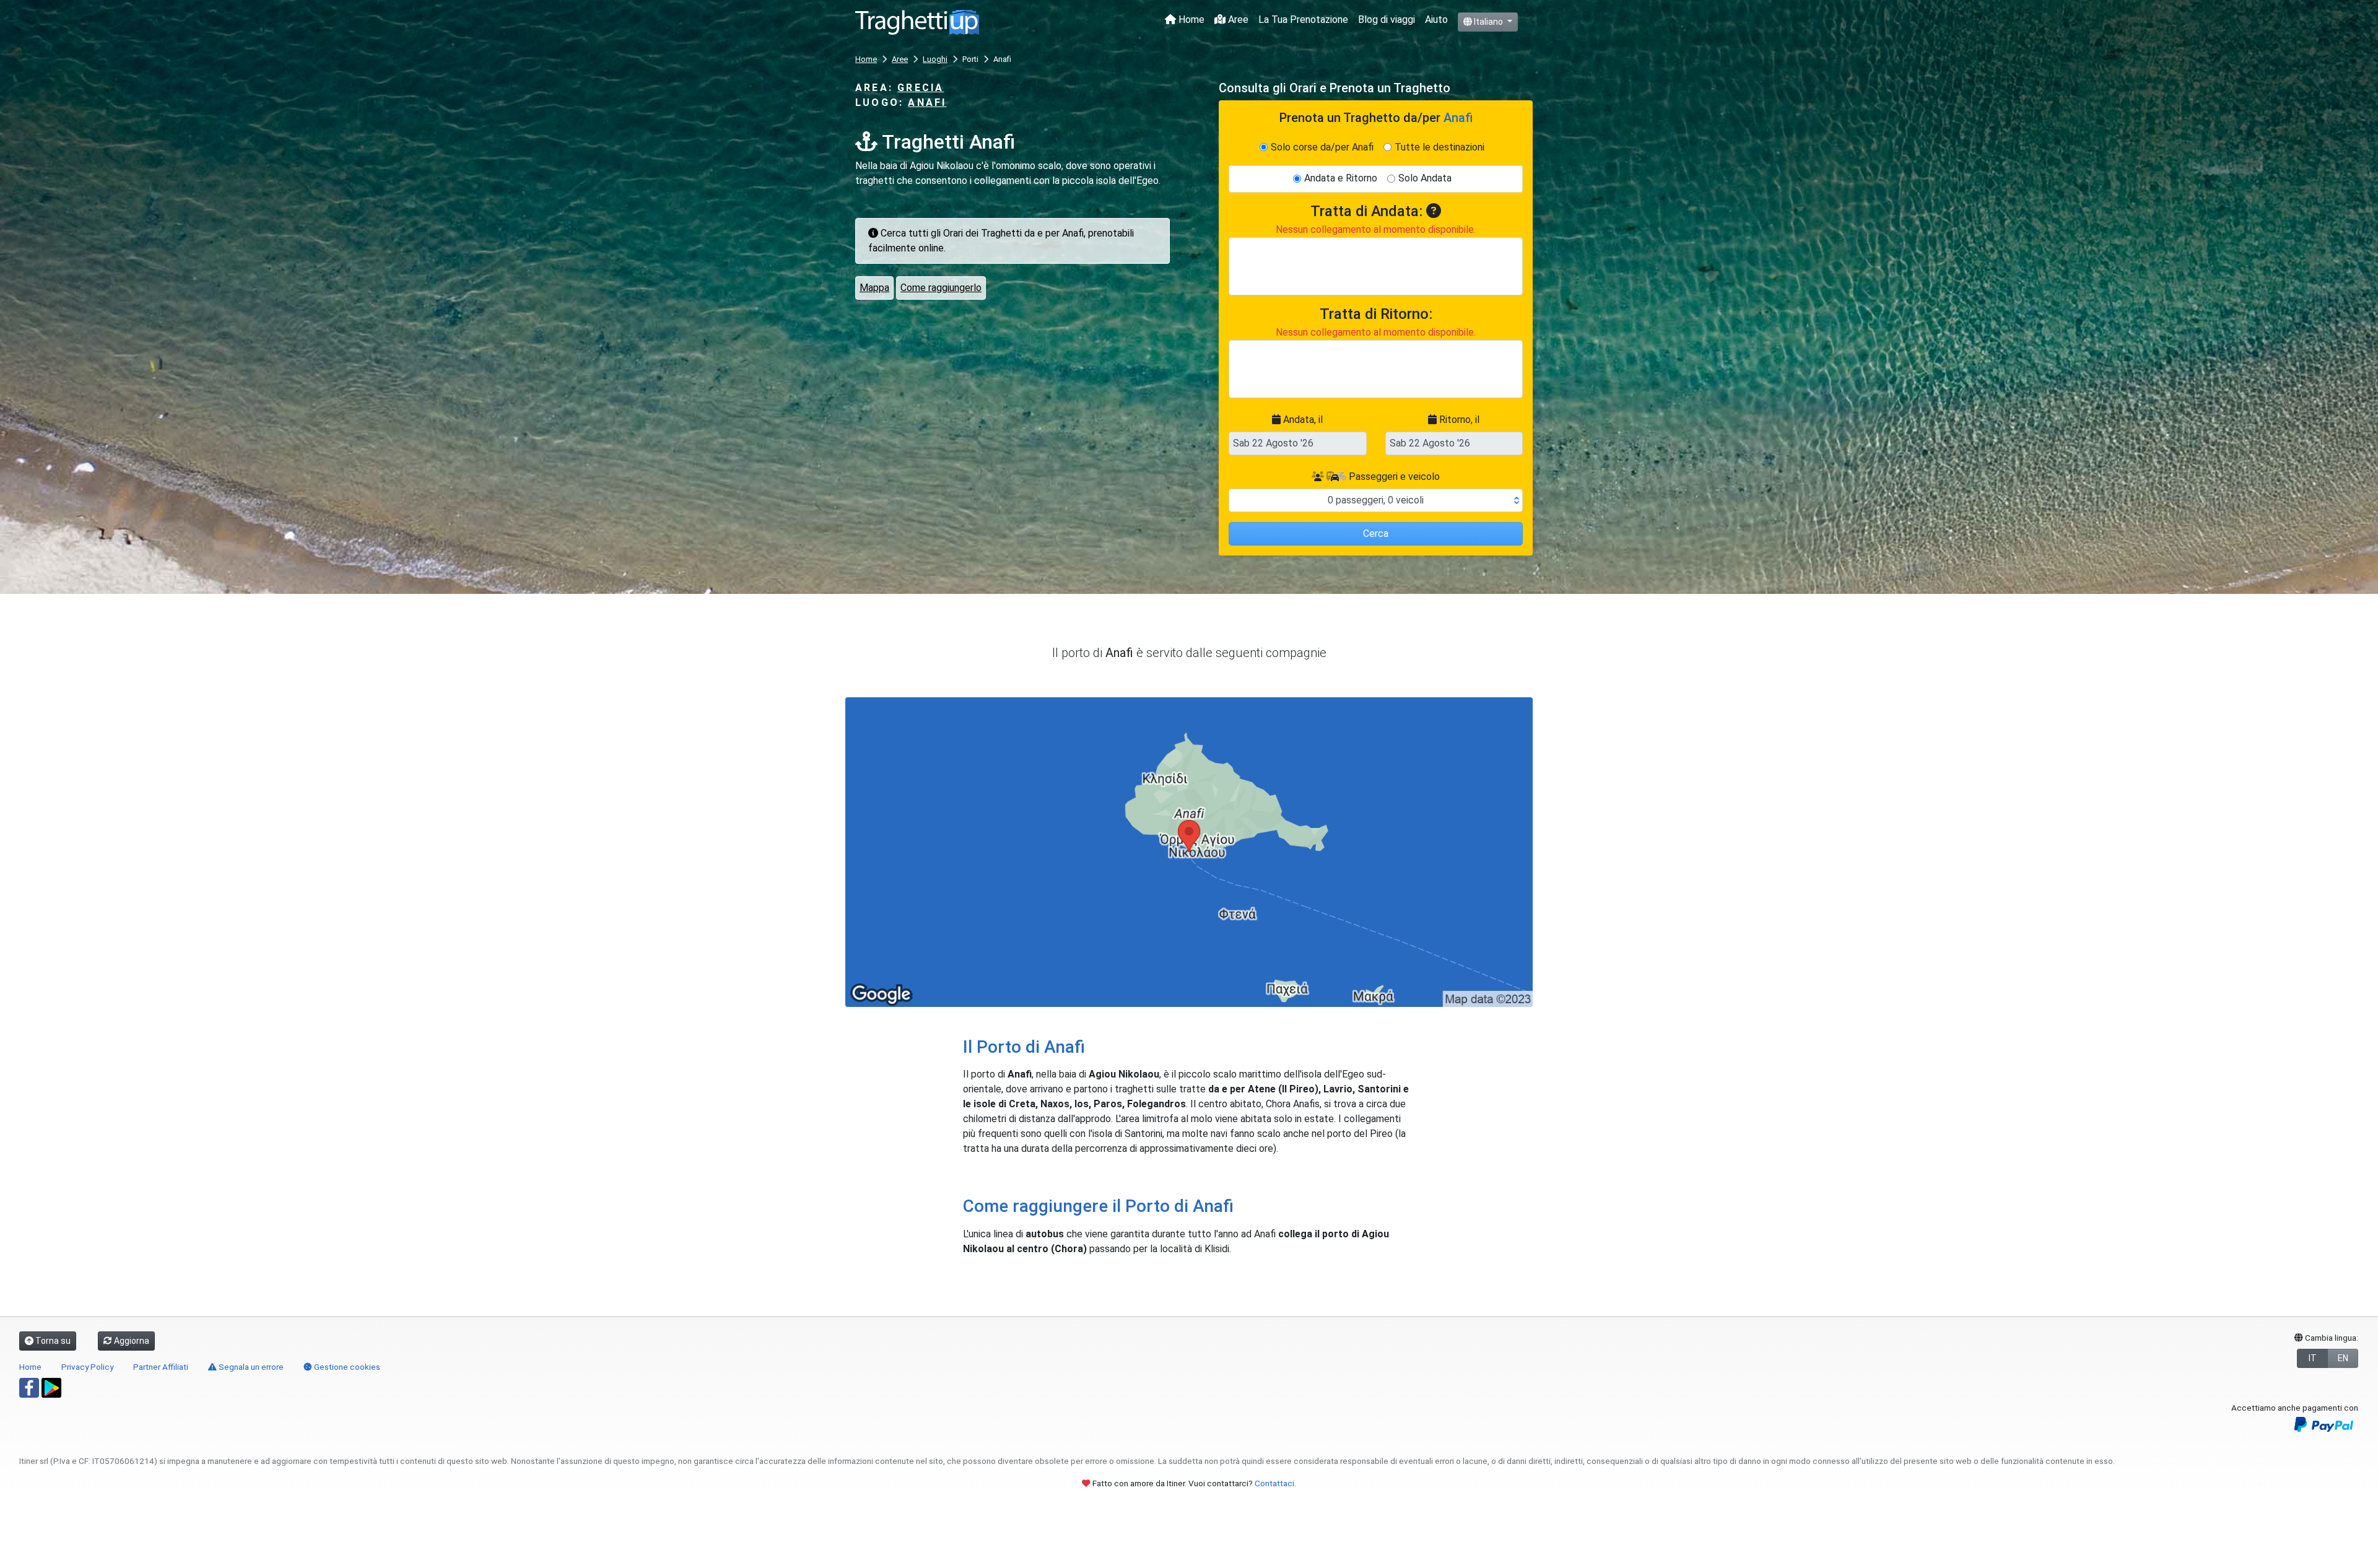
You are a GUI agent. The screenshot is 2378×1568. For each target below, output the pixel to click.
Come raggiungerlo (941, 288)
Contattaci (1274, 1483)
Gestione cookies (346, 1367)
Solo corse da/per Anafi (1322, 147)
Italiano (1488, 22)
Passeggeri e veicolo (1393, 477)
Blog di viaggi (1387, 20)
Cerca (1376, 534)
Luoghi (935, 59)
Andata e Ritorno (1341, 178)
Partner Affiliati (161, 1367)
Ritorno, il (1458, 420)
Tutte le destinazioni (1439, 147)
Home (1190, 20)
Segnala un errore (250, 1367)
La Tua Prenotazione (1303, 20)
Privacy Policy (87, 1367)
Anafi (927, 102)
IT (2313, 1358)
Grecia (921, 88)
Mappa (874, 288)
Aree (1237, 20)
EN (2343, 1358)
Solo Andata (1425, 178)
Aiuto (1436, 20)
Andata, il (1302, 420)
